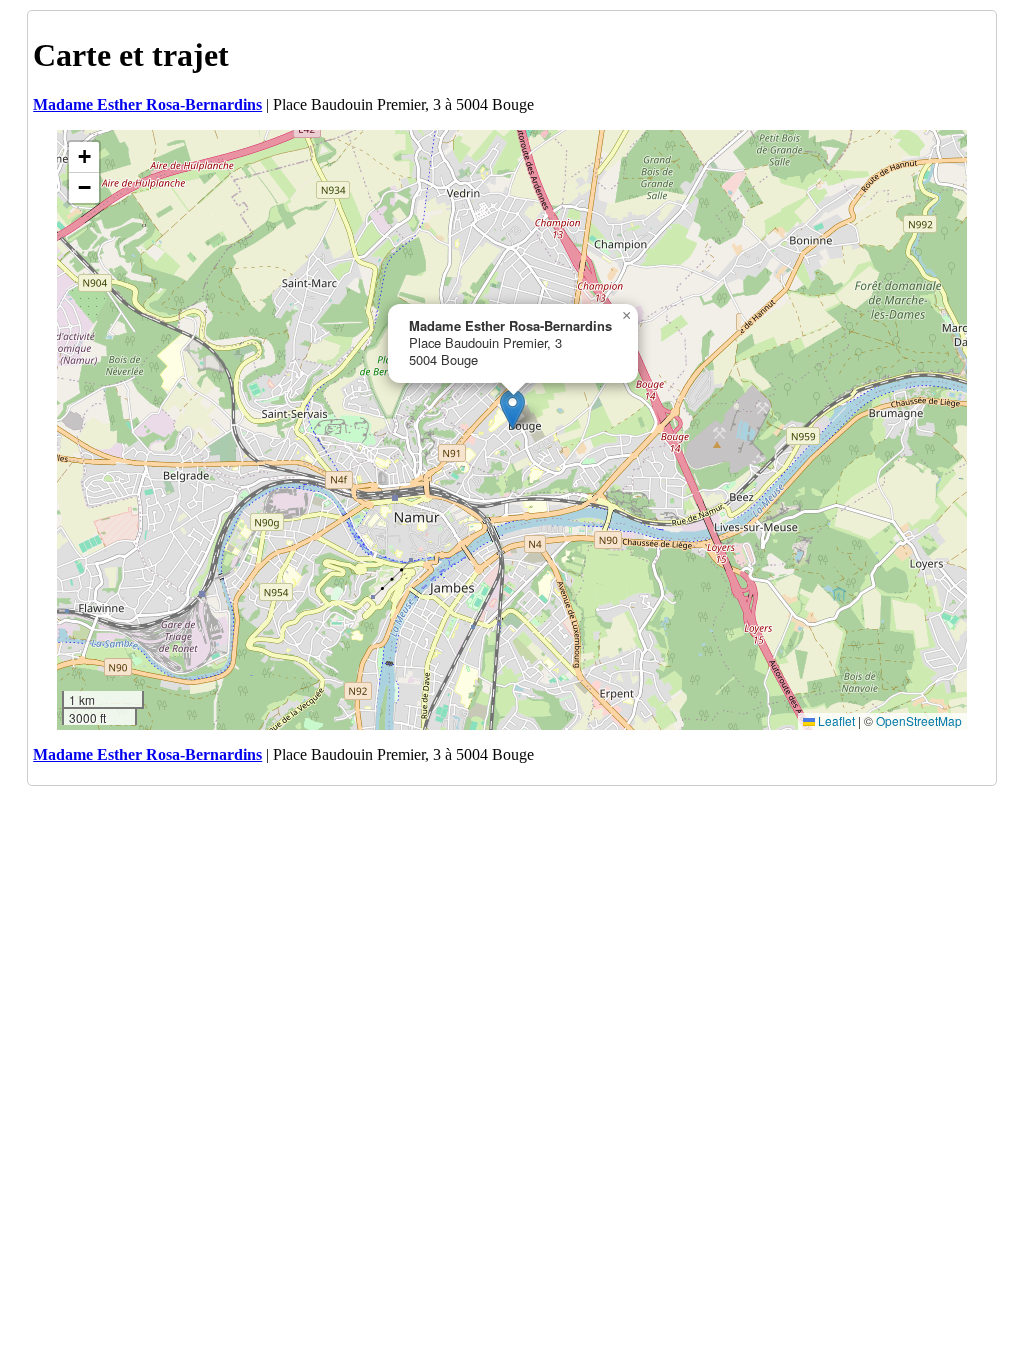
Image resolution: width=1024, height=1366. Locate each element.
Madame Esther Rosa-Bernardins (147, 104)
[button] (512, 409)
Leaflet (835, 720)
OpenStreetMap (919, 720)
